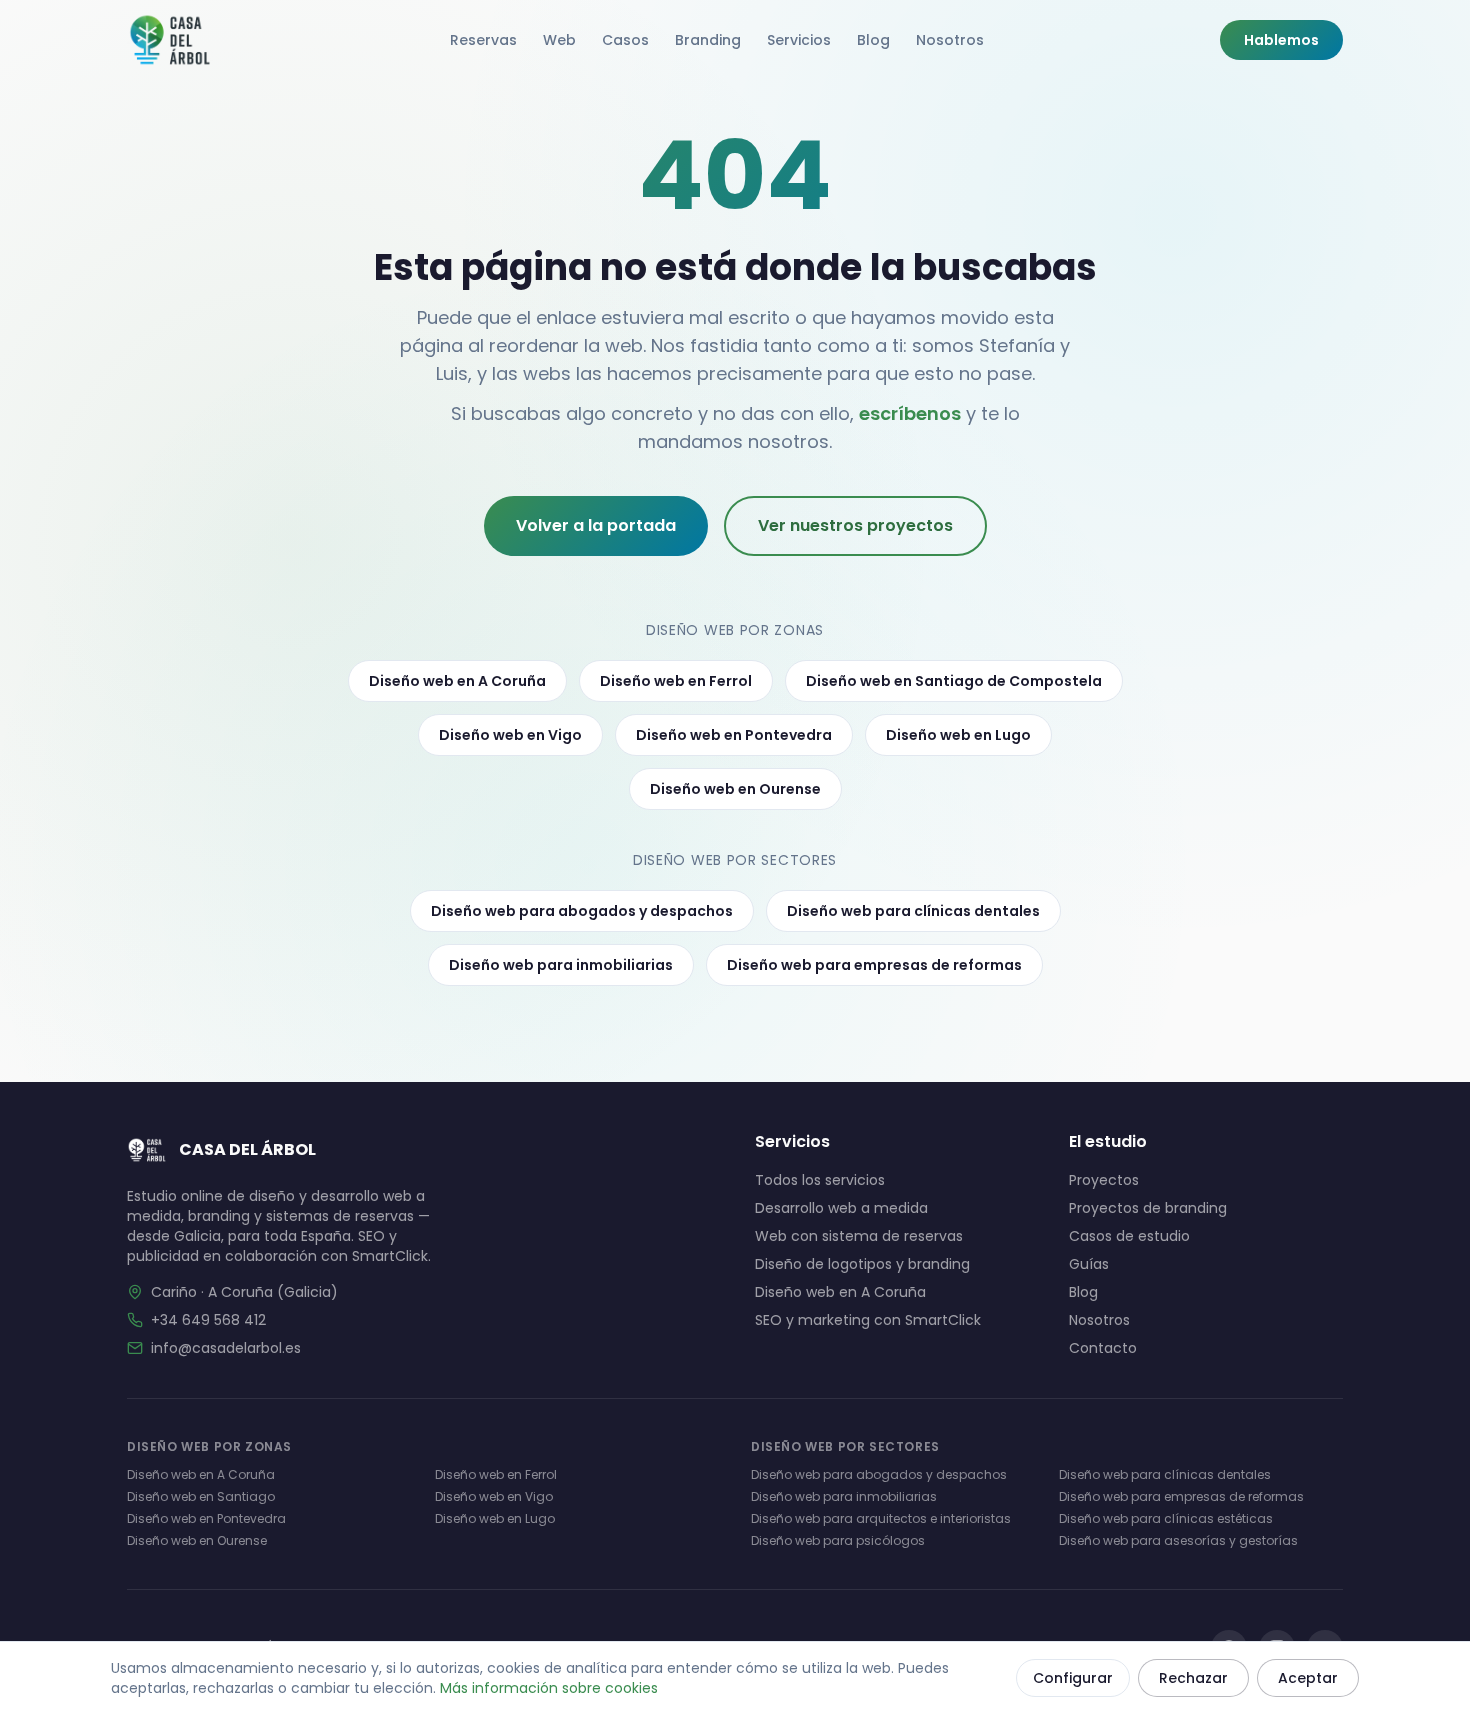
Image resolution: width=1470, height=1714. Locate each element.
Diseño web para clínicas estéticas (1166, 1518)
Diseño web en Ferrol (676, 681)
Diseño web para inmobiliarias (561, 965)
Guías (1089, 1264)
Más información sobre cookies (549, 1688)
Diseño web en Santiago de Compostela (954, 681)
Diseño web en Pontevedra (734, 735)
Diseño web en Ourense (735, 789)
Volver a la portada (596, 525)
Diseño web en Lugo (958, 735)
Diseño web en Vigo (510, 735)
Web (559, 40)
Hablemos (1281, 40)
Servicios (799, 40)
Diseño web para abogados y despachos (582, 911)
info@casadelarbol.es (226, 1348)
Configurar (1073, 1678)
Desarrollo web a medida (841, 1208)
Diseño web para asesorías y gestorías (1178, 1540)
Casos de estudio (1129, 1236)
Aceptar (1308, 1678)
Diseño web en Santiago (201, 1496)
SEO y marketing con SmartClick (868, 1320)
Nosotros (950, 40)
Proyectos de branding (1148, 1208)
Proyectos (1104, 1180)
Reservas (483, 40)
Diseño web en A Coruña (457, 681)
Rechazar (1193, 1678)
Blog (873, 40)
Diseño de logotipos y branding (862, 1264)
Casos (625, 40)
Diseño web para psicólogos (838, 1540)
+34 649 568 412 (208, 1320)
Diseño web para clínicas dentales (913, 911)
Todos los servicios (820, 1180)
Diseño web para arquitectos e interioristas (881, 1518)
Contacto (1103, 1348)
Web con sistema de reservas (859, 1236)
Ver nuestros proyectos (855, 525)
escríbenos (910, 413)
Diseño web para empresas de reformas (874, 965)
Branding (708, 40)
